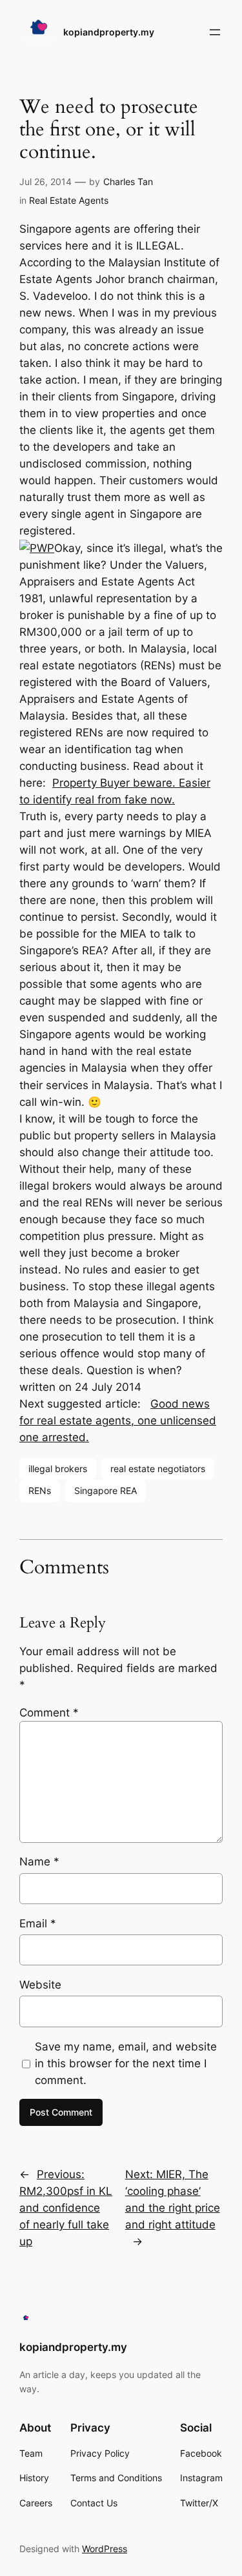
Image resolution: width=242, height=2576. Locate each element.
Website (40, 1985)
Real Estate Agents (69, 200)
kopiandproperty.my (109, 32)
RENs (40, 1490)
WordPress (105, 2549)
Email (38, 1923)
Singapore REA (106, 1490)
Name (39, 1862)
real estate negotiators (158, 1469)
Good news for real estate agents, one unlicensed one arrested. (118, 1421)
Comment (49, 1713)
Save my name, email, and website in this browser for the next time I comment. (126, 2063)
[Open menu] (215, 32)
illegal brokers (58, 1469)
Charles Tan (128, 182)
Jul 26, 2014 (45, 182)
